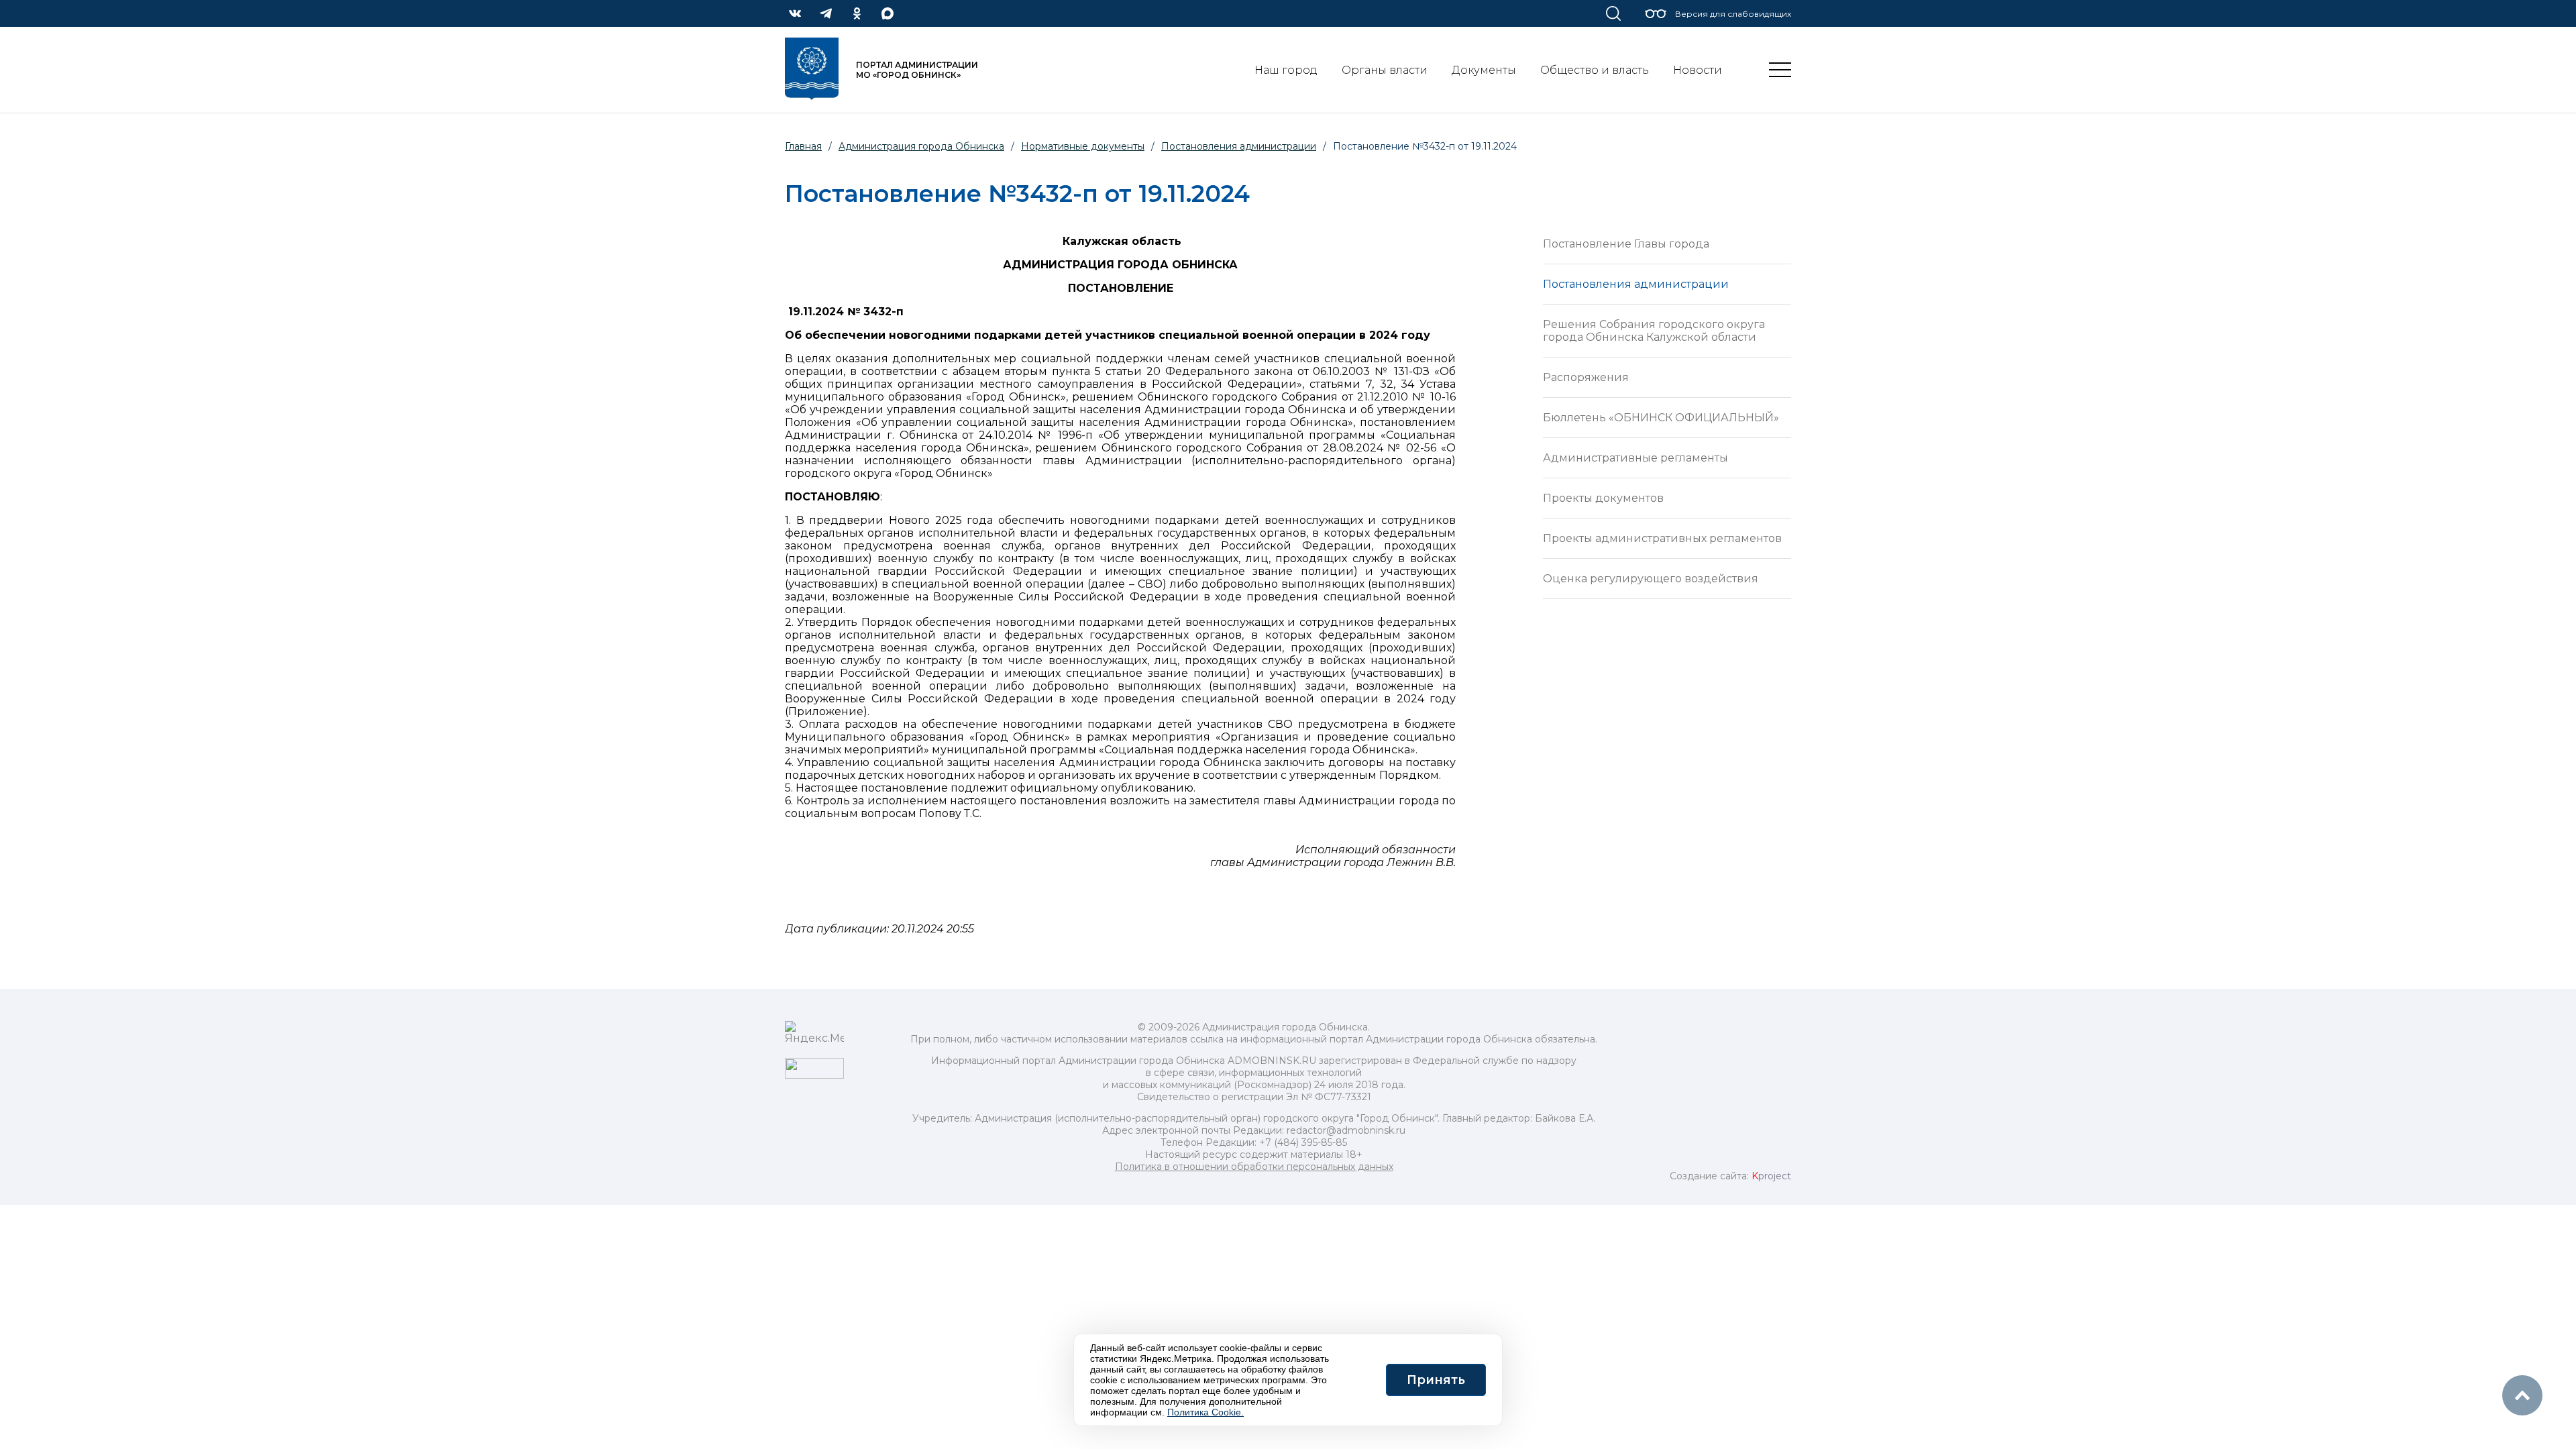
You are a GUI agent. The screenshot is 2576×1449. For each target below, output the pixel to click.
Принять (1436, 1380)
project (1771, 1176)
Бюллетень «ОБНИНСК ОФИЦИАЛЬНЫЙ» (1661, 418)
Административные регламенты (1635, 458)
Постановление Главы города (1626, 244)
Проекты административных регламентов (1662, 538)
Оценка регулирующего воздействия (1651, 579)
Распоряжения (1586, 377)
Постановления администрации (1636, 284)
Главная (803, 146)
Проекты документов (1603, 498)
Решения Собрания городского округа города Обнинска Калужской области (1654, 331)
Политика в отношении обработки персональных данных (1254, 1167)
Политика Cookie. (1205, 1412)
